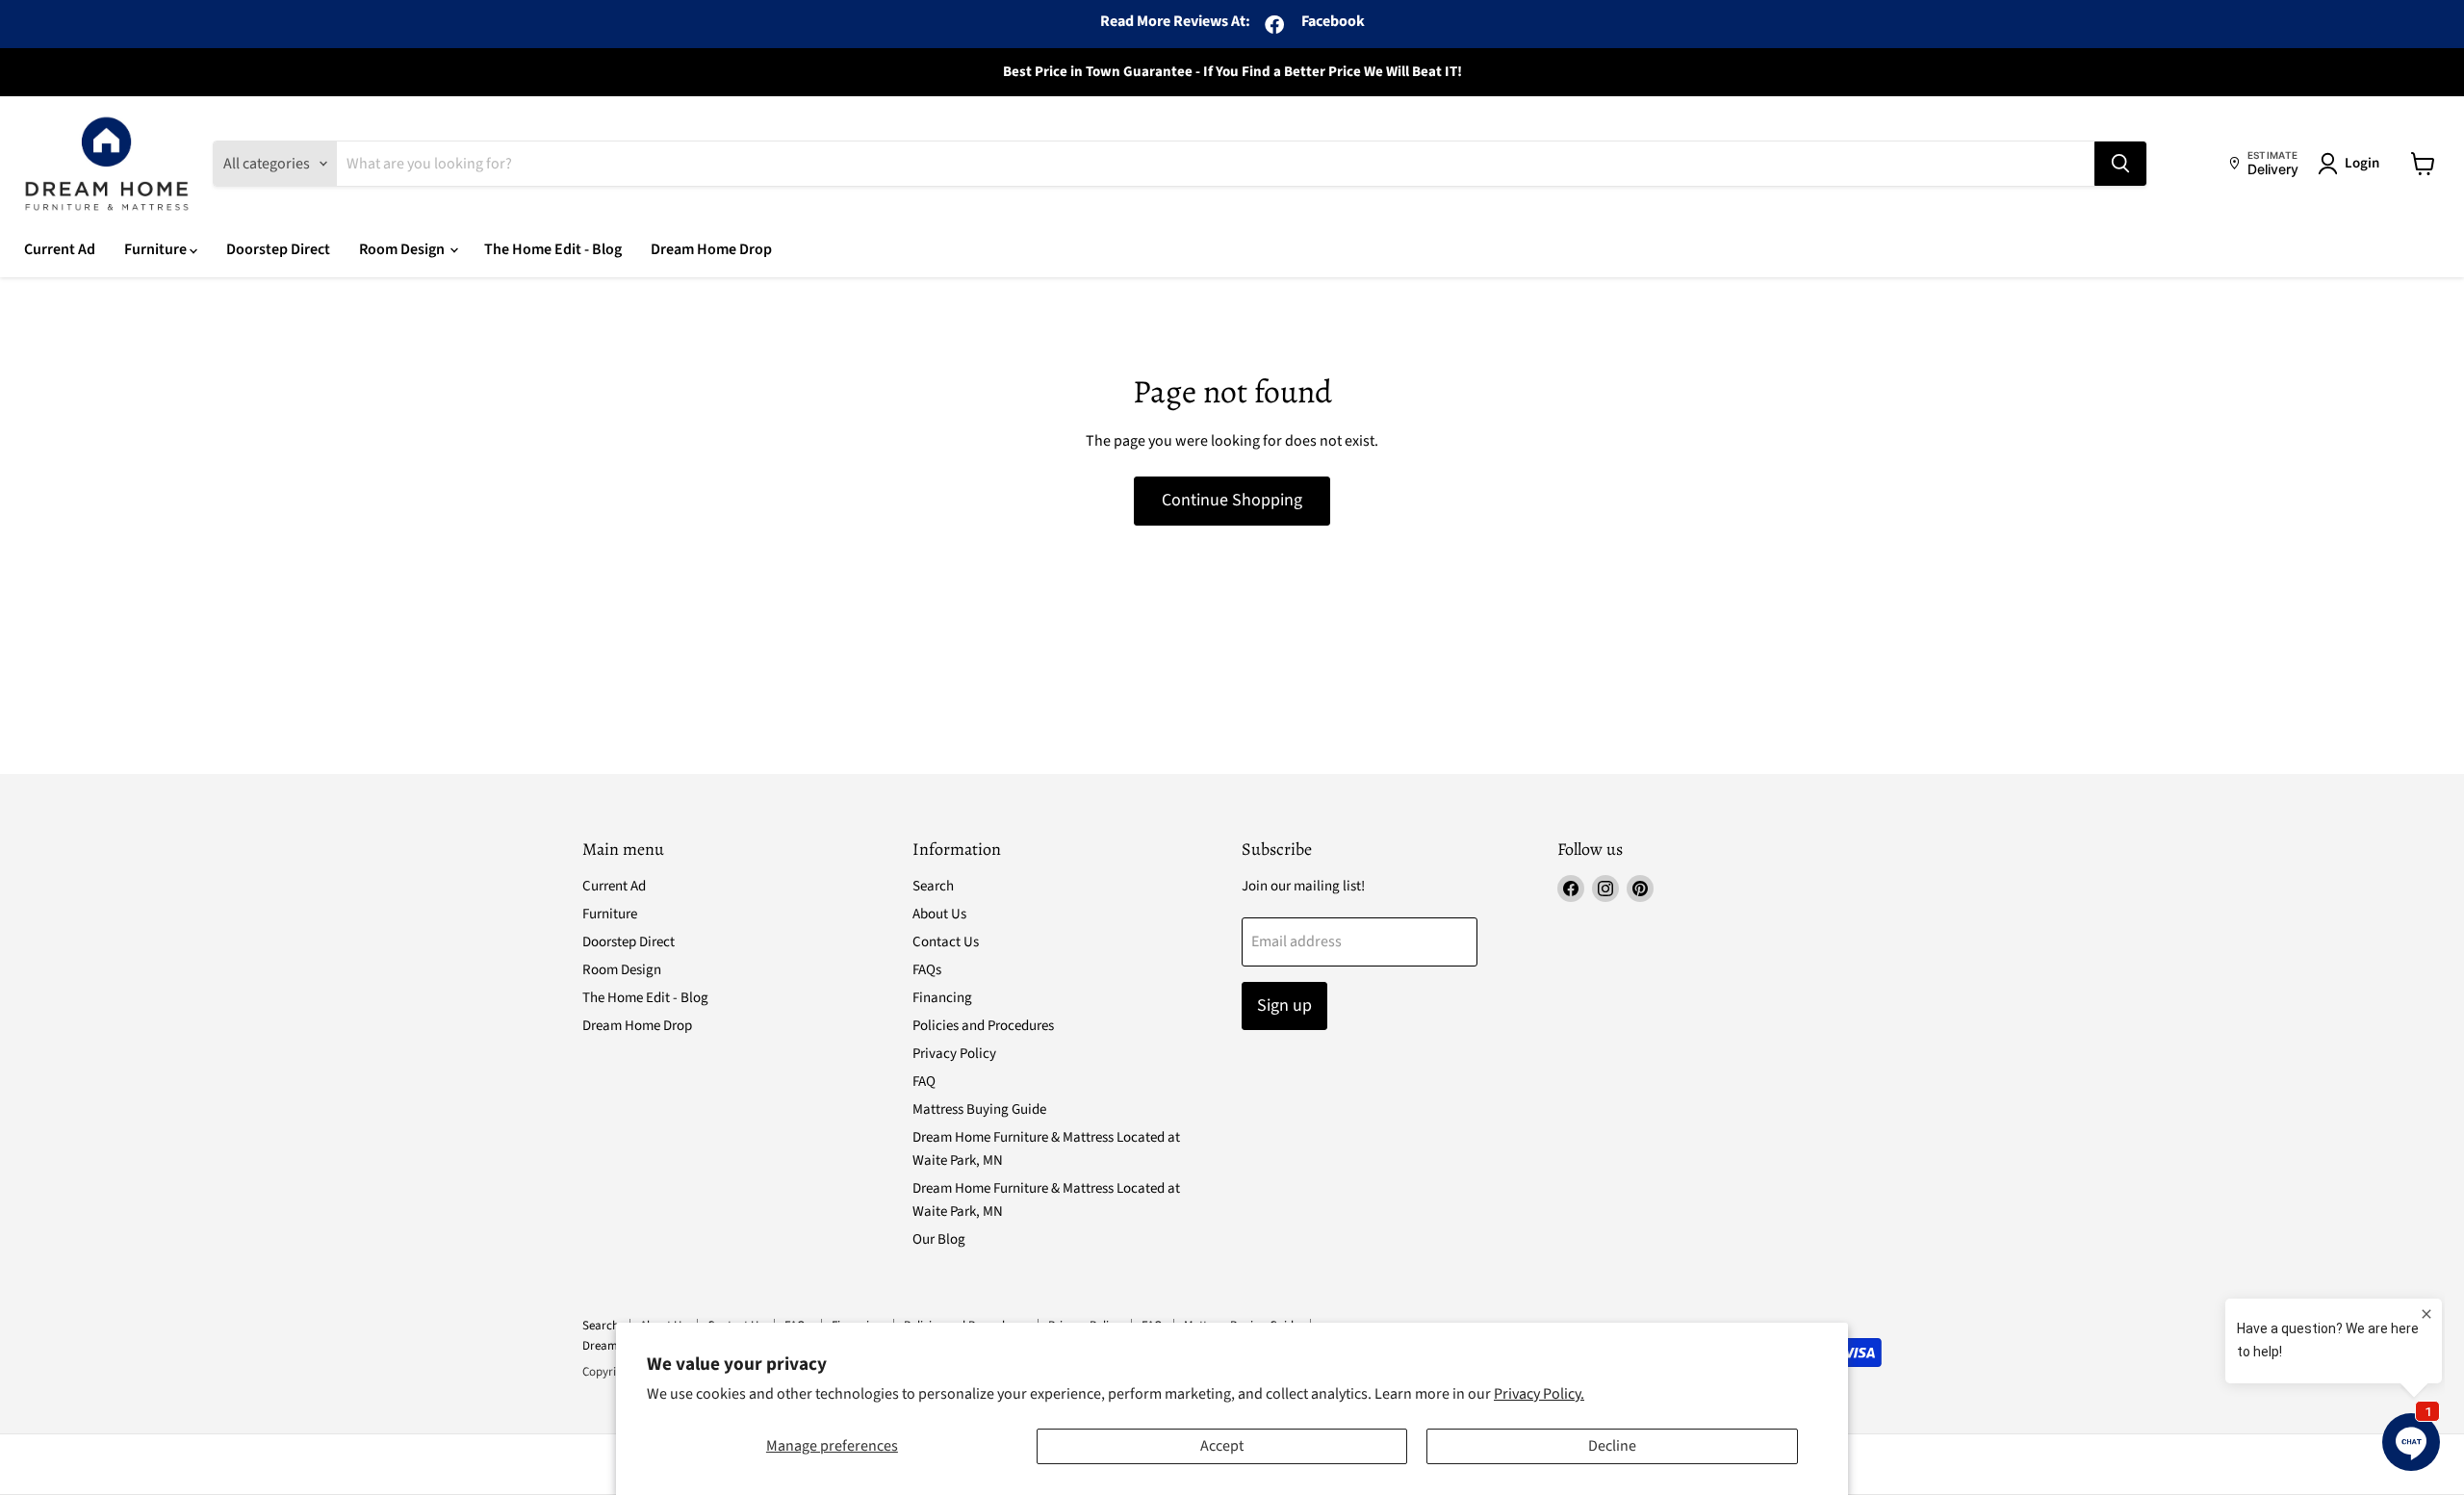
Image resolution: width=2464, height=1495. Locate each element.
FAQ (924, 1082)
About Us (939, 914)
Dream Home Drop (711, 249)
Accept (1222, 1446)
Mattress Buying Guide (979, 1109)
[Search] (2120, 164)
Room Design (403, 249)
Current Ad (60, 249)
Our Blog (939, 1239)
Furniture (157, 249)
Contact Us (946, 942)
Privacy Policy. (1539, 1394)
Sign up (1284, 1005)
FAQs (927, 970)
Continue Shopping (1232, 500)
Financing (942, 998)
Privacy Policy (954, 1054)
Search (933, 886)
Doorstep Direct (278, 249)
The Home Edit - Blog (553, 249)
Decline (1612, 1446)
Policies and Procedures (983, 1026)
